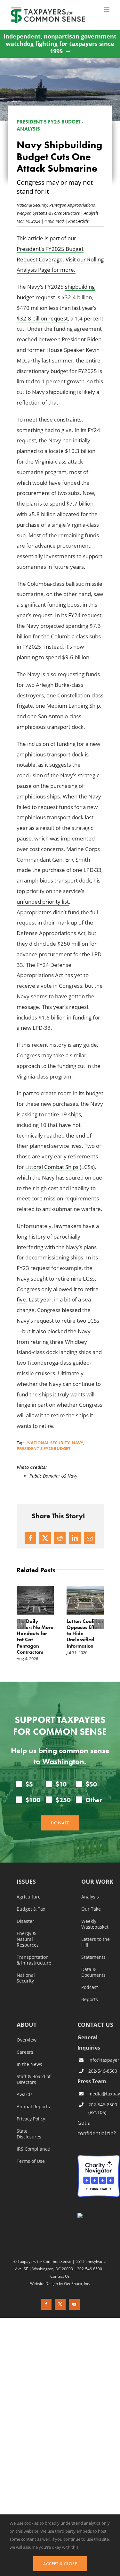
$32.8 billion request (42, 318)
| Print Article (76, 221)
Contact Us (60, 2282)
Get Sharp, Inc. (77, 2290)
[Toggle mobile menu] (107, 10)
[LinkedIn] (75, 1538)
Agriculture (29, 1903)
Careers (25, 2058)
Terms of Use (31, 2167)
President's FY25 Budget (44, 1448)
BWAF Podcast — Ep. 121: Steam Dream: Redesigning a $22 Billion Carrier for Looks (33, 1640)
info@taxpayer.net (104, 2066)
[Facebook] (30, 1538)
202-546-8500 (103, 2077)
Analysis (91, 213)
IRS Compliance (33, 2155)
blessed (71, 1310)
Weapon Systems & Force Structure (48, 213)
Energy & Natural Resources (28, 1945)
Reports (90, 2006)
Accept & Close (60, 2564)
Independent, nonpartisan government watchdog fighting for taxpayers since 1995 (60, 44)
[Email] (90, 1538)
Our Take (91, 1915)
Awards (25, 2101)
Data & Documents (93, 1978)
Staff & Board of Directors (34, 2086)
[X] (45, 1538)
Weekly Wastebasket (95, 1930)
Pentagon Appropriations (72, 205)
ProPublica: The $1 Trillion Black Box (85, 1627)
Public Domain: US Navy (53, 1476)
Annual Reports (33, 2113)
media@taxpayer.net (104, 2100)
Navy (77, 1443)
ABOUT (27, 2031)
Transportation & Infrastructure (34, 1966)
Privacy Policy (31, 2125)
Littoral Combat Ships (52, 1167)
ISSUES (26, 1888)
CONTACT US (95, 2031)
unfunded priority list (43, 902)
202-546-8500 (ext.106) (103, 2115)
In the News (29, 2070)
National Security (32, 205)
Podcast (90, 1993)
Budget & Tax (31, 1915)
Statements (93, 1963)
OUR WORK (97, 1888)
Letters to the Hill (96, 1948)
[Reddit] (60, 1538)
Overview (27, 2046)
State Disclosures (29, 2140)
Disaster (25, 1927)
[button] (21, 1627)
